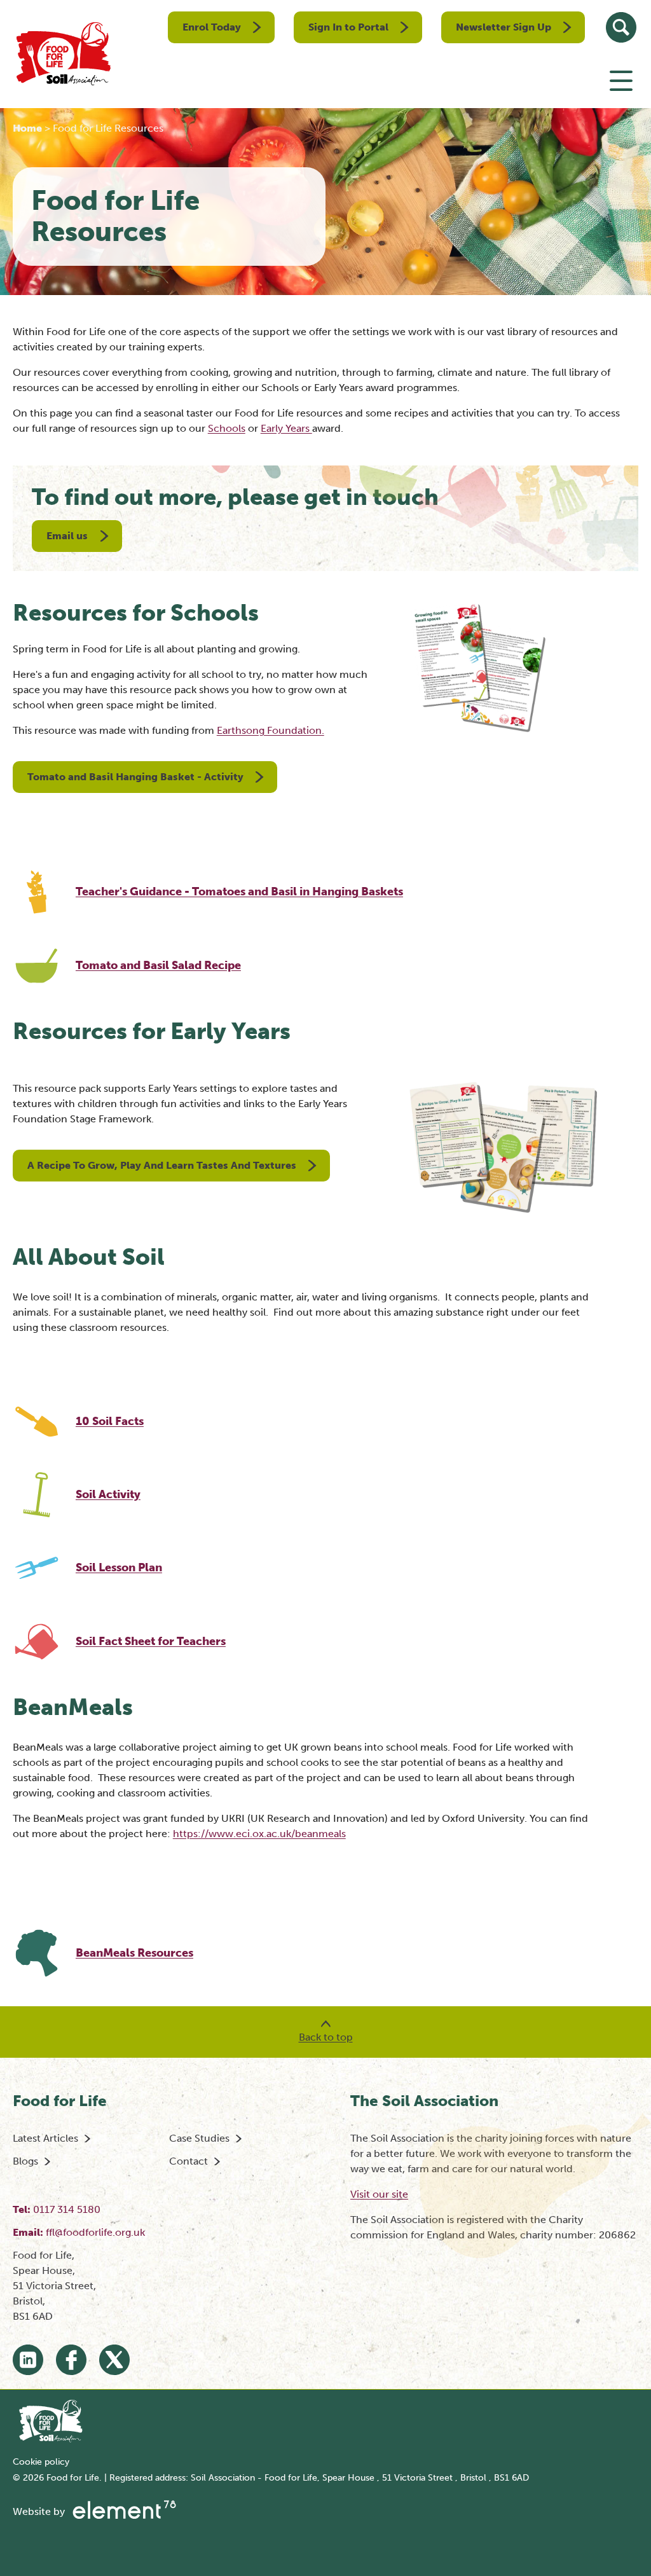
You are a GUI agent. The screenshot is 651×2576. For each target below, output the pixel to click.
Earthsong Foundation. (271, 730)
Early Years (286, 428)
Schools (227, 428)
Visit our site (379, 2194)
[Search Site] (621, 27)
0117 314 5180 (67, 2209)
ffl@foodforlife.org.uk (95, 2232)
